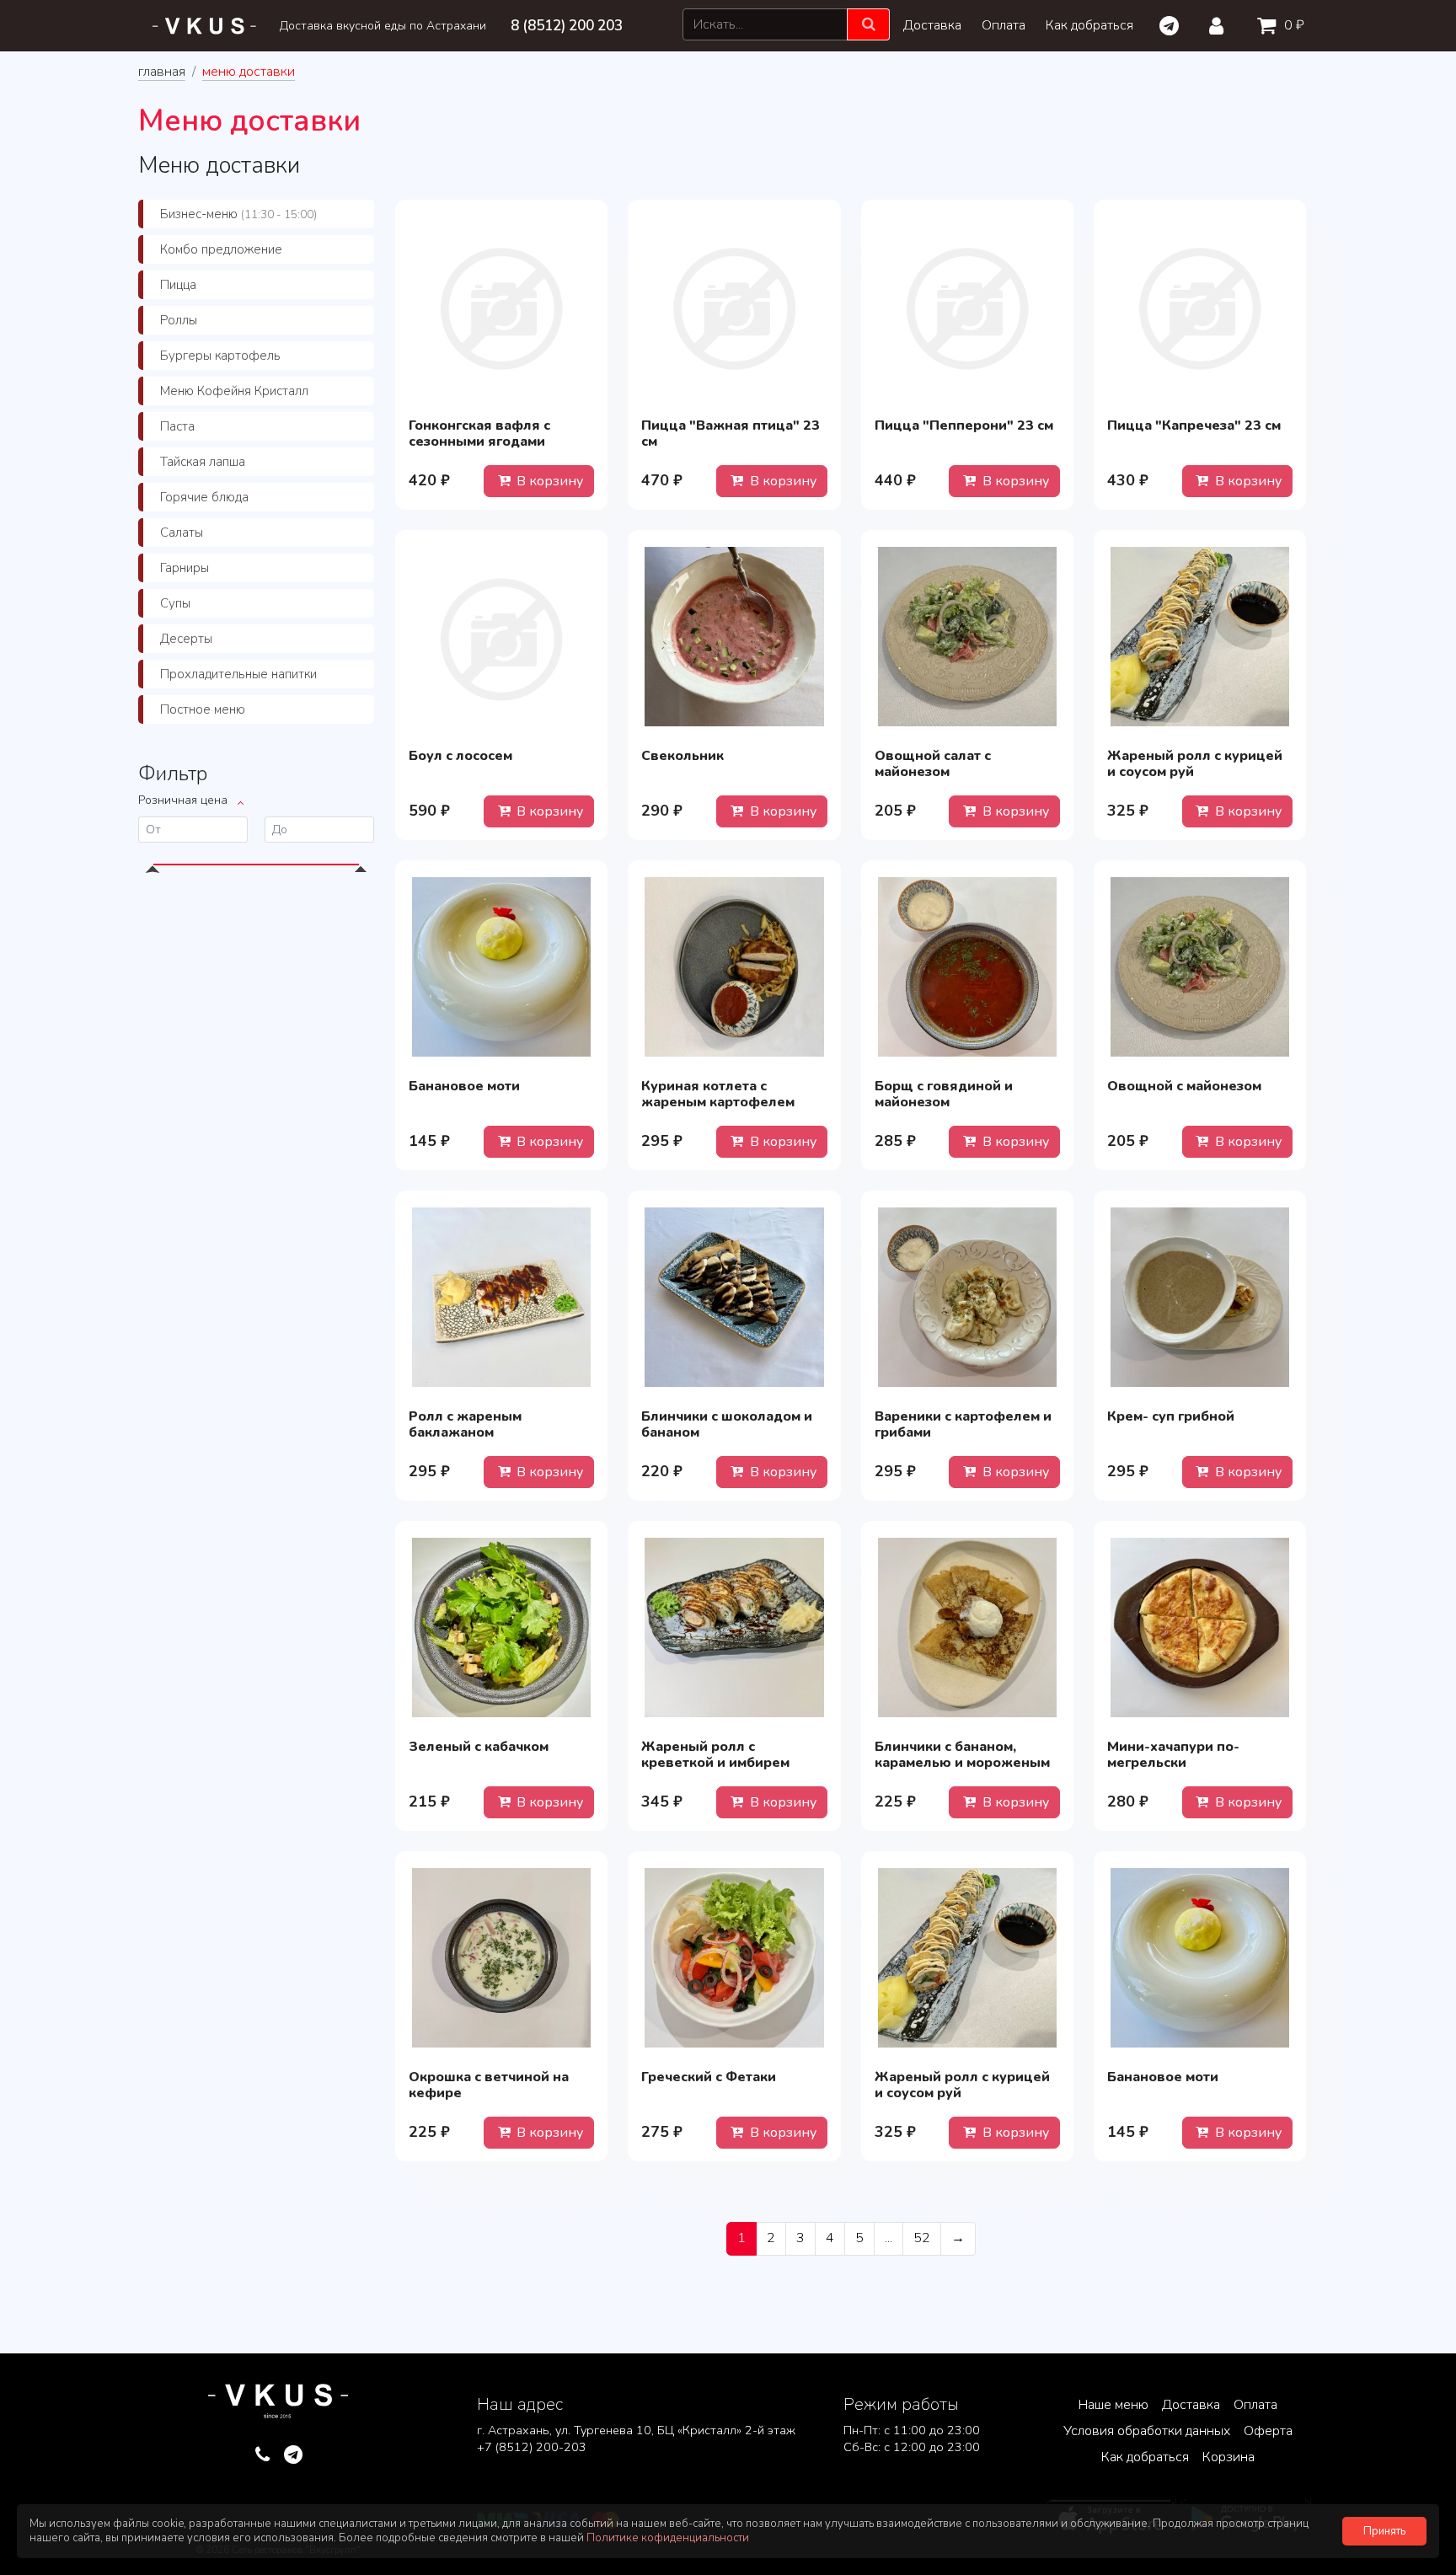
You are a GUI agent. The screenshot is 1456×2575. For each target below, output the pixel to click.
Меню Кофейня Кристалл (234, 391)
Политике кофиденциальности (668, 2538)
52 (922, 2238)
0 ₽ (1293, 25)
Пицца (178, 285)
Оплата (1004, 25)
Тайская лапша (203, 462)
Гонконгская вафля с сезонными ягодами (479, 434)
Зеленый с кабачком (479, 1747)
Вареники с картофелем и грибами (963, 1424)
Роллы (179, 320)
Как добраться (1089, 25)
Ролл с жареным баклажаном (465, 1424)
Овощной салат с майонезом (933, 764)
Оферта (1268, 2431)
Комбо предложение (221, 249)
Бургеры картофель (220, 356)
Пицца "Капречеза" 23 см (1194, 426)
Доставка (932, 25)
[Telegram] (1168, 26)
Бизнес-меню (238, 214)
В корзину (548, 481)
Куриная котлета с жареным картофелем (718, 1094)
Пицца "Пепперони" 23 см (964, 426)
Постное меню (203, 709)
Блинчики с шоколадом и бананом (727, 1424)
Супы (175, 603)
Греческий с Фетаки (709, 2077)
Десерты (186, 639)
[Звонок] (262, 2455)
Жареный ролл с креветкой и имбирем (715, 1755)
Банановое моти (464, 1086)
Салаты (182, 533)
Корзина (1228, 2457)
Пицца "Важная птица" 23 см (731, 434)
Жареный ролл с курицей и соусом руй (1195, 764)
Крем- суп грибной (1171, 1416)
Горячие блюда (204, 497)
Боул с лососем (460, 756)
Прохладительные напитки (238, 674)
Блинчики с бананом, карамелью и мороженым (962, 1755)
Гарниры (185, 568)
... (889, 2238)
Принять (1384, 2531)
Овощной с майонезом (1184, 1086)
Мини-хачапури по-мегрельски (1173, 1755)
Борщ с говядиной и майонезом (944, 1094)
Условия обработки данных (1147, 2431)
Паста (177, 426)
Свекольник (682, 756)
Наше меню (1113, 2405)
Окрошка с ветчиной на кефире (489, 2085)
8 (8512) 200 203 (567, 26)
